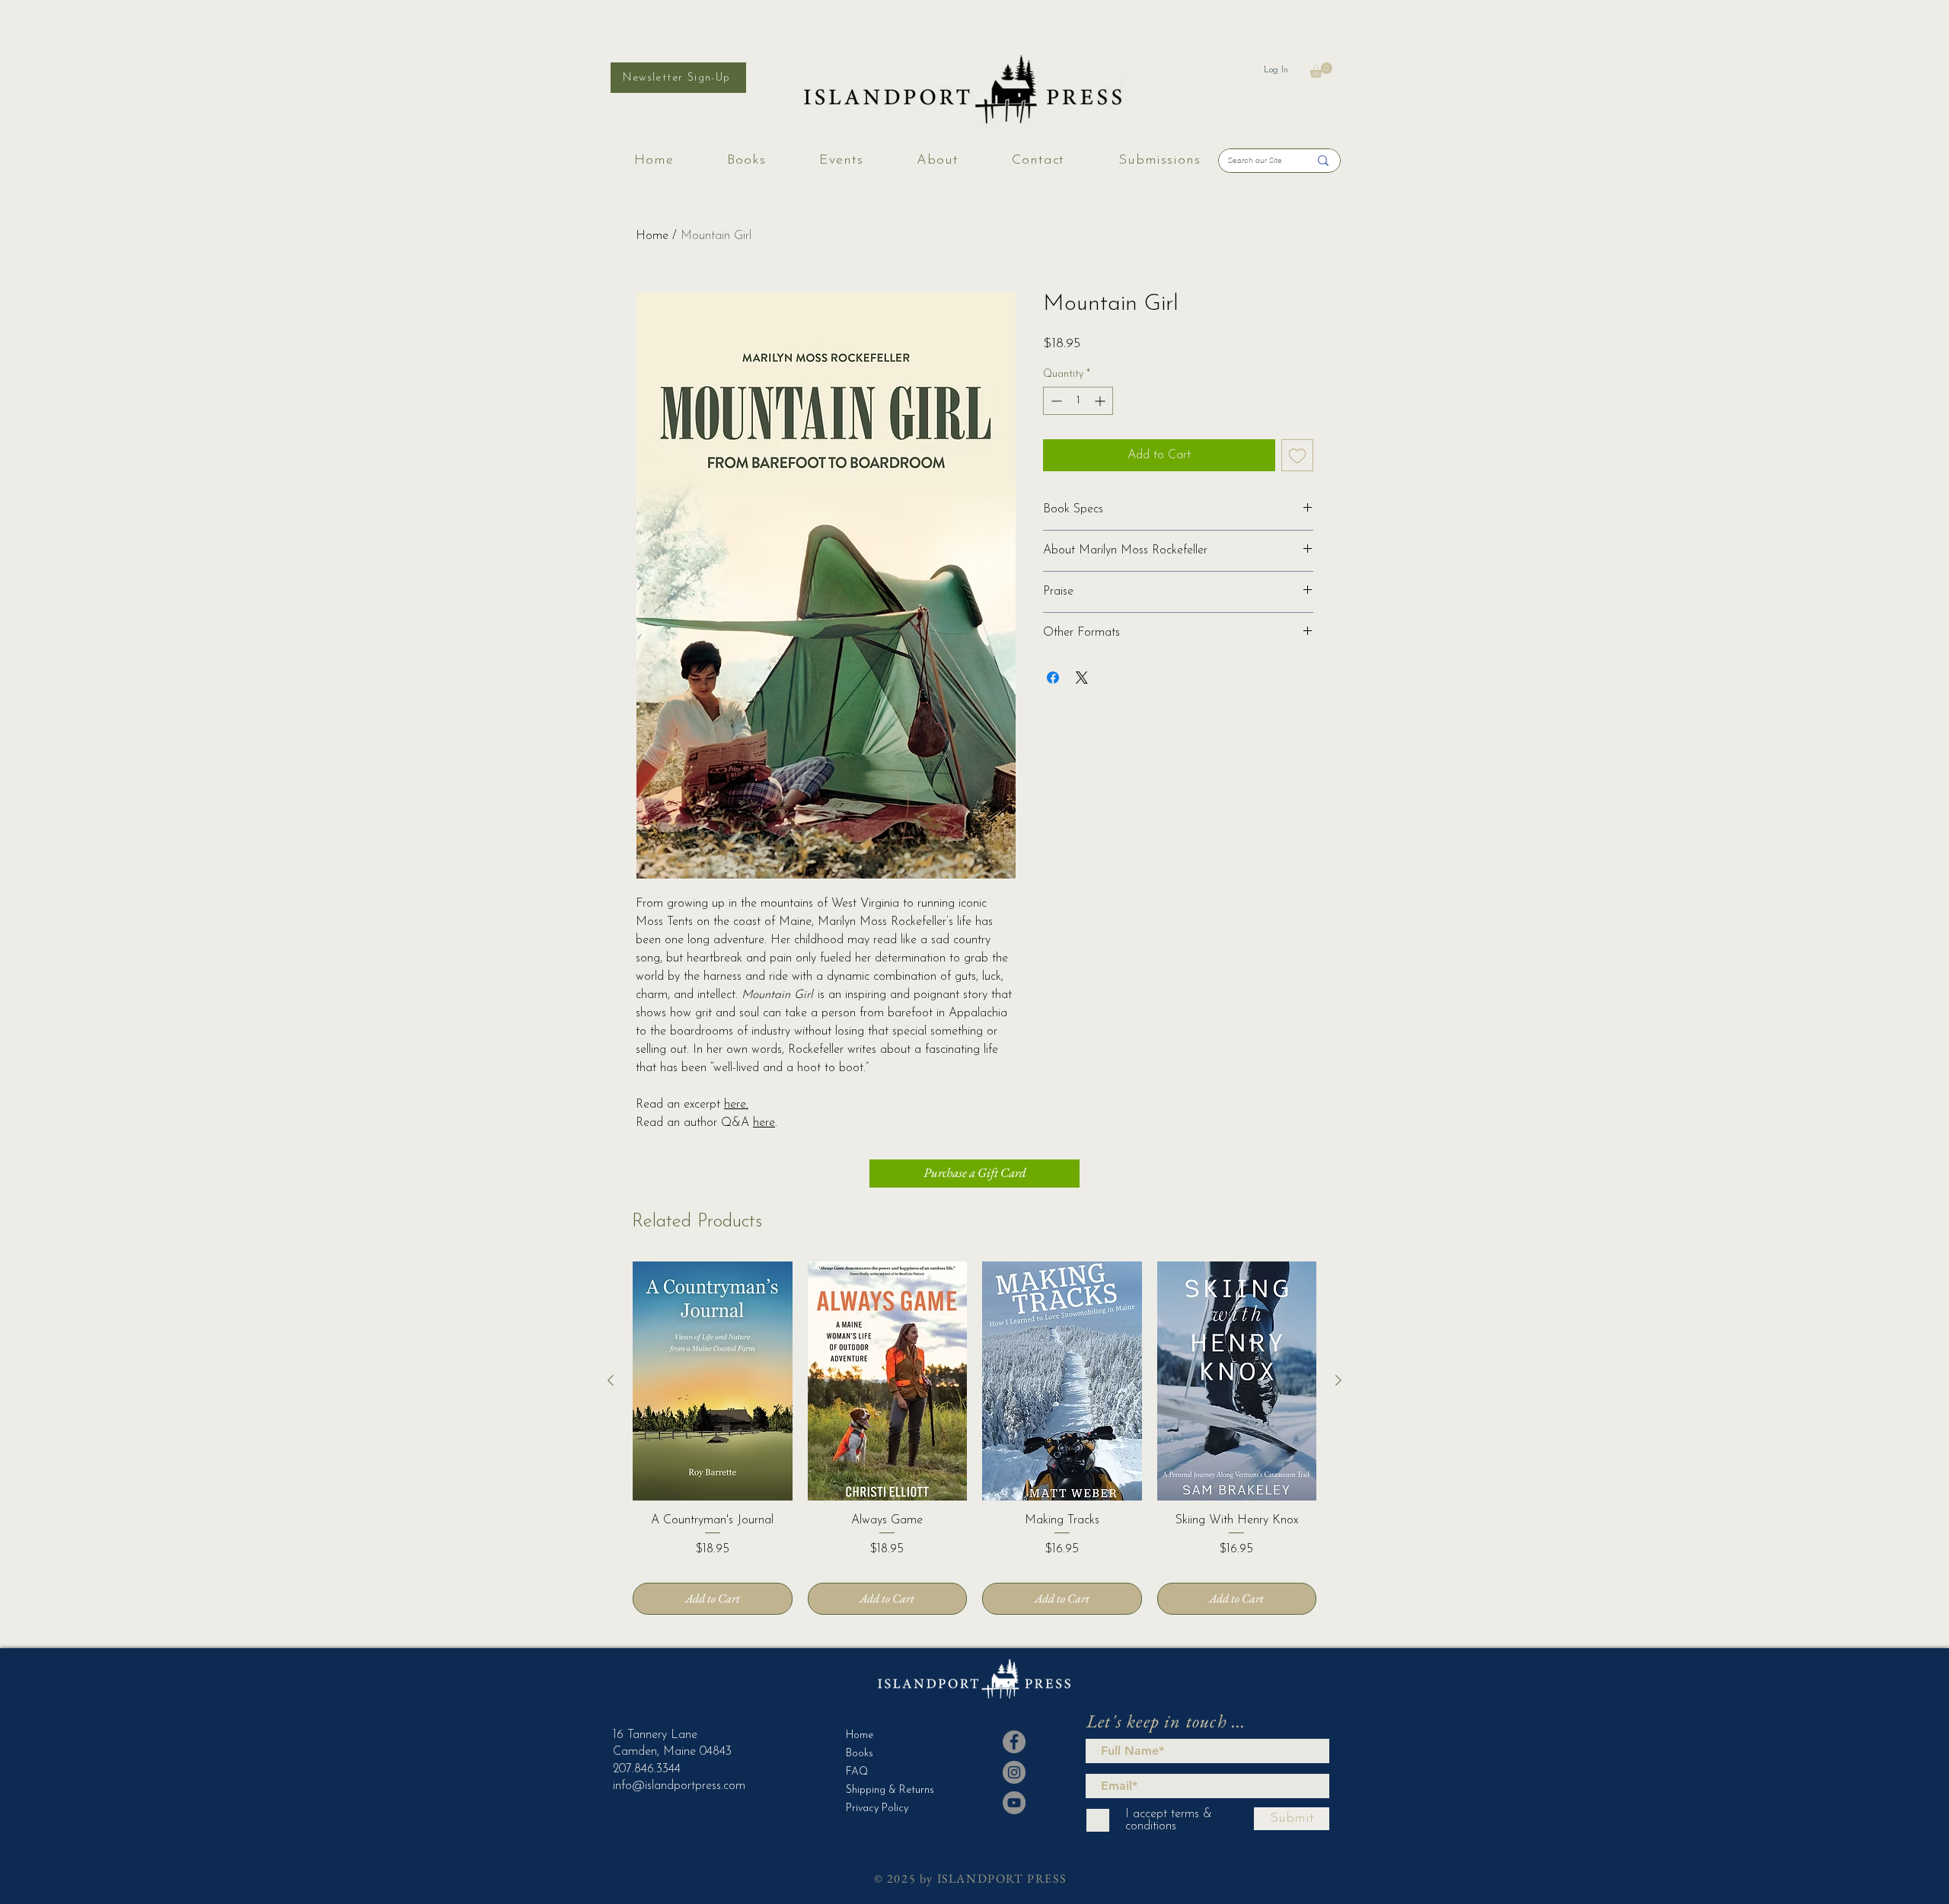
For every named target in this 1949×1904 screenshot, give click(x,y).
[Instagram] (1014, 1772)
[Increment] (1101, 401)
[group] (974, 1438)
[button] (1321, 70)
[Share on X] (1082, 678)
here (764, 1123)
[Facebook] (1014, 1742)
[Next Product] (1338, 1380)
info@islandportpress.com (679, 1786)
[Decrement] (1055, 401)
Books (860, 1754)
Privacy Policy (877, 1808)
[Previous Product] (611, 1380)
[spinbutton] (1078, 401)
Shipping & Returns (884, 1790)
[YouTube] (1014, 1803)
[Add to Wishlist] (1297, 455)
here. (736, 1105)
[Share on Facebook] (1053, 678)
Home (652, 236)
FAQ (857, 1772)
